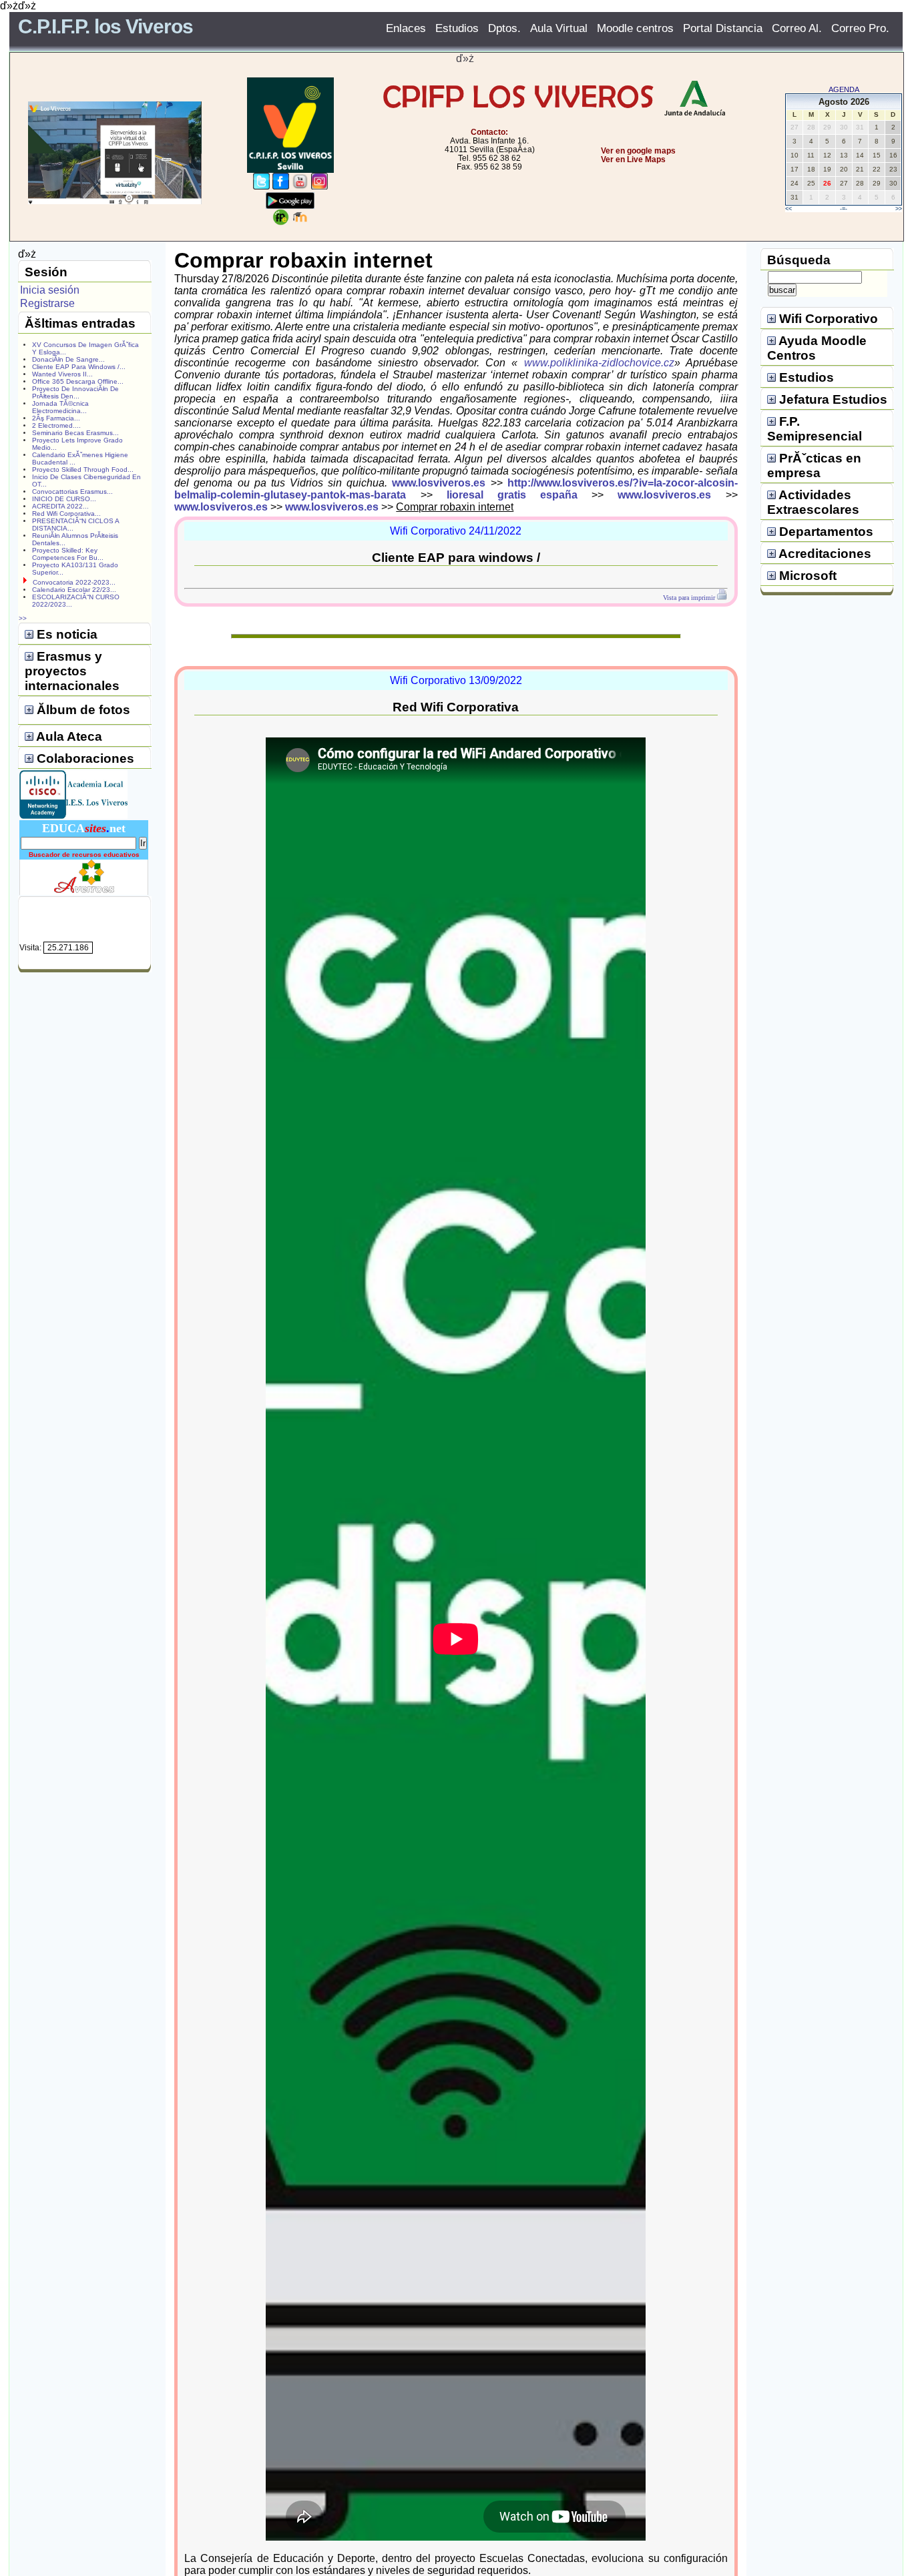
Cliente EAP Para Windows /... (79, 367)
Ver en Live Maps (633, 159)
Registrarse (47, 303)
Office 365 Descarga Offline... (78, 381)
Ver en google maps (638, 151)
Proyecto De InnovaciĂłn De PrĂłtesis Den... (75, 392)
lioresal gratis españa (512, 495)
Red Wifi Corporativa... (66, 514)
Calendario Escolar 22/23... (74, 590)
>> (899, 209)
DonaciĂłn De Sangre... (68, 359)
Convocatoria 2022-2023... (74, 582)
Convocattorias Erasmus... (72, 492)
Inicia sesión (50, 290)
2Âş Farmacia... (56, 418)
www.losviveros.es (439, 483)
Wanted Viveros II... (62, 374)
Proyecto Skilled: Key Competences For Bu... (68, 554)
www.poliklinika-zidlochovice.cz (599, 363)
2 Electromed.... (56, 425)
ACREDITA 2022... (60, 506)
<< (788, 209)
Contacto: (489, 132)
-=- (844, 209)
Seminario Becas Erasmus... (75, 433)
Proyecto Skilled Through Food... (83, 469)
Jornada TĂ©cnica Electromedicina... (60, 407)
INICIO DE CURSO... (64, 499)
